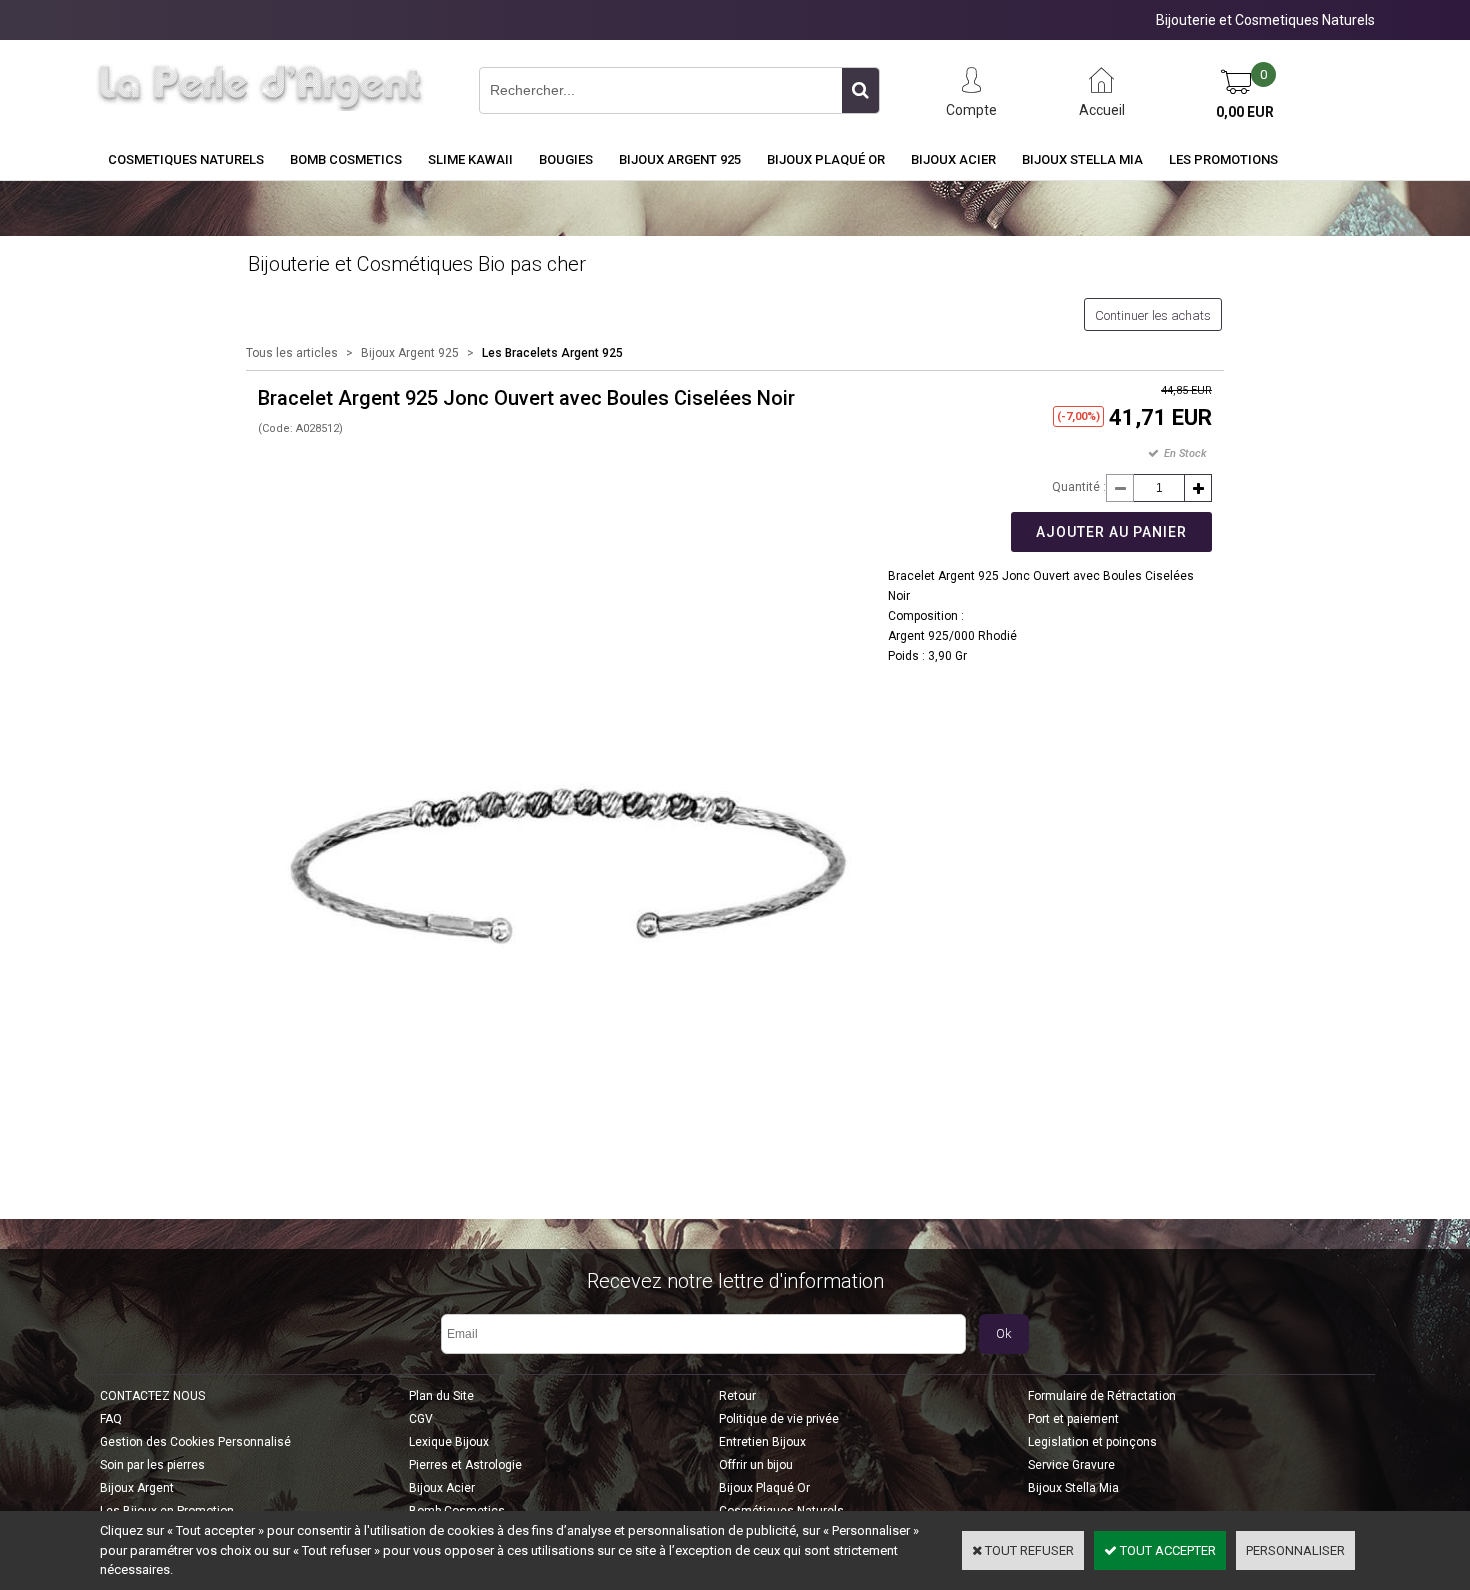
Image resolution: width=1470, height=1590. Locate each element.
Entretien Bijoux (762, 1442)
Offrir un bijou (756, 1465)
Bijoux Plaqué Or (826, 159)
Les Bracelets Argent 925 (552, 353)
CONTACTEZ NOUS (152, 1396)
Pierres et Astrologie (465, 1465)
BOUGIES (566, 159)
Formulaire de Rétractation (1102, 1396)
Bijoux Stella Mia (1082, 159)
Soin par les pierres (152, 1465)
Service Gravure (1071, 1465)
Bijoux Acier (953, 159)
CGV (421, 1419)
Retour (737, 1396)
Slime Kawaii (470, 159)
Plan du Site (441, 1396)
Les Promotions (1223, 159)
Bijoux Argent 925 (680, 159)
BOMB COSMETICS (346, 159)
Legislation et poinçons (1092, 1442)
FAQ (111, 1419)
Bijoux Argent (137, 1488)
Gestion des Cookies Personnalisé (195, 1442)
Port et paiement (1073, 1419)
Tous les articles (292, 353)
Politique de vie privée (779, 1419)
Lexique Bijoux (449, 1442)
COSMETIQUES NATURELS (186, 159)
